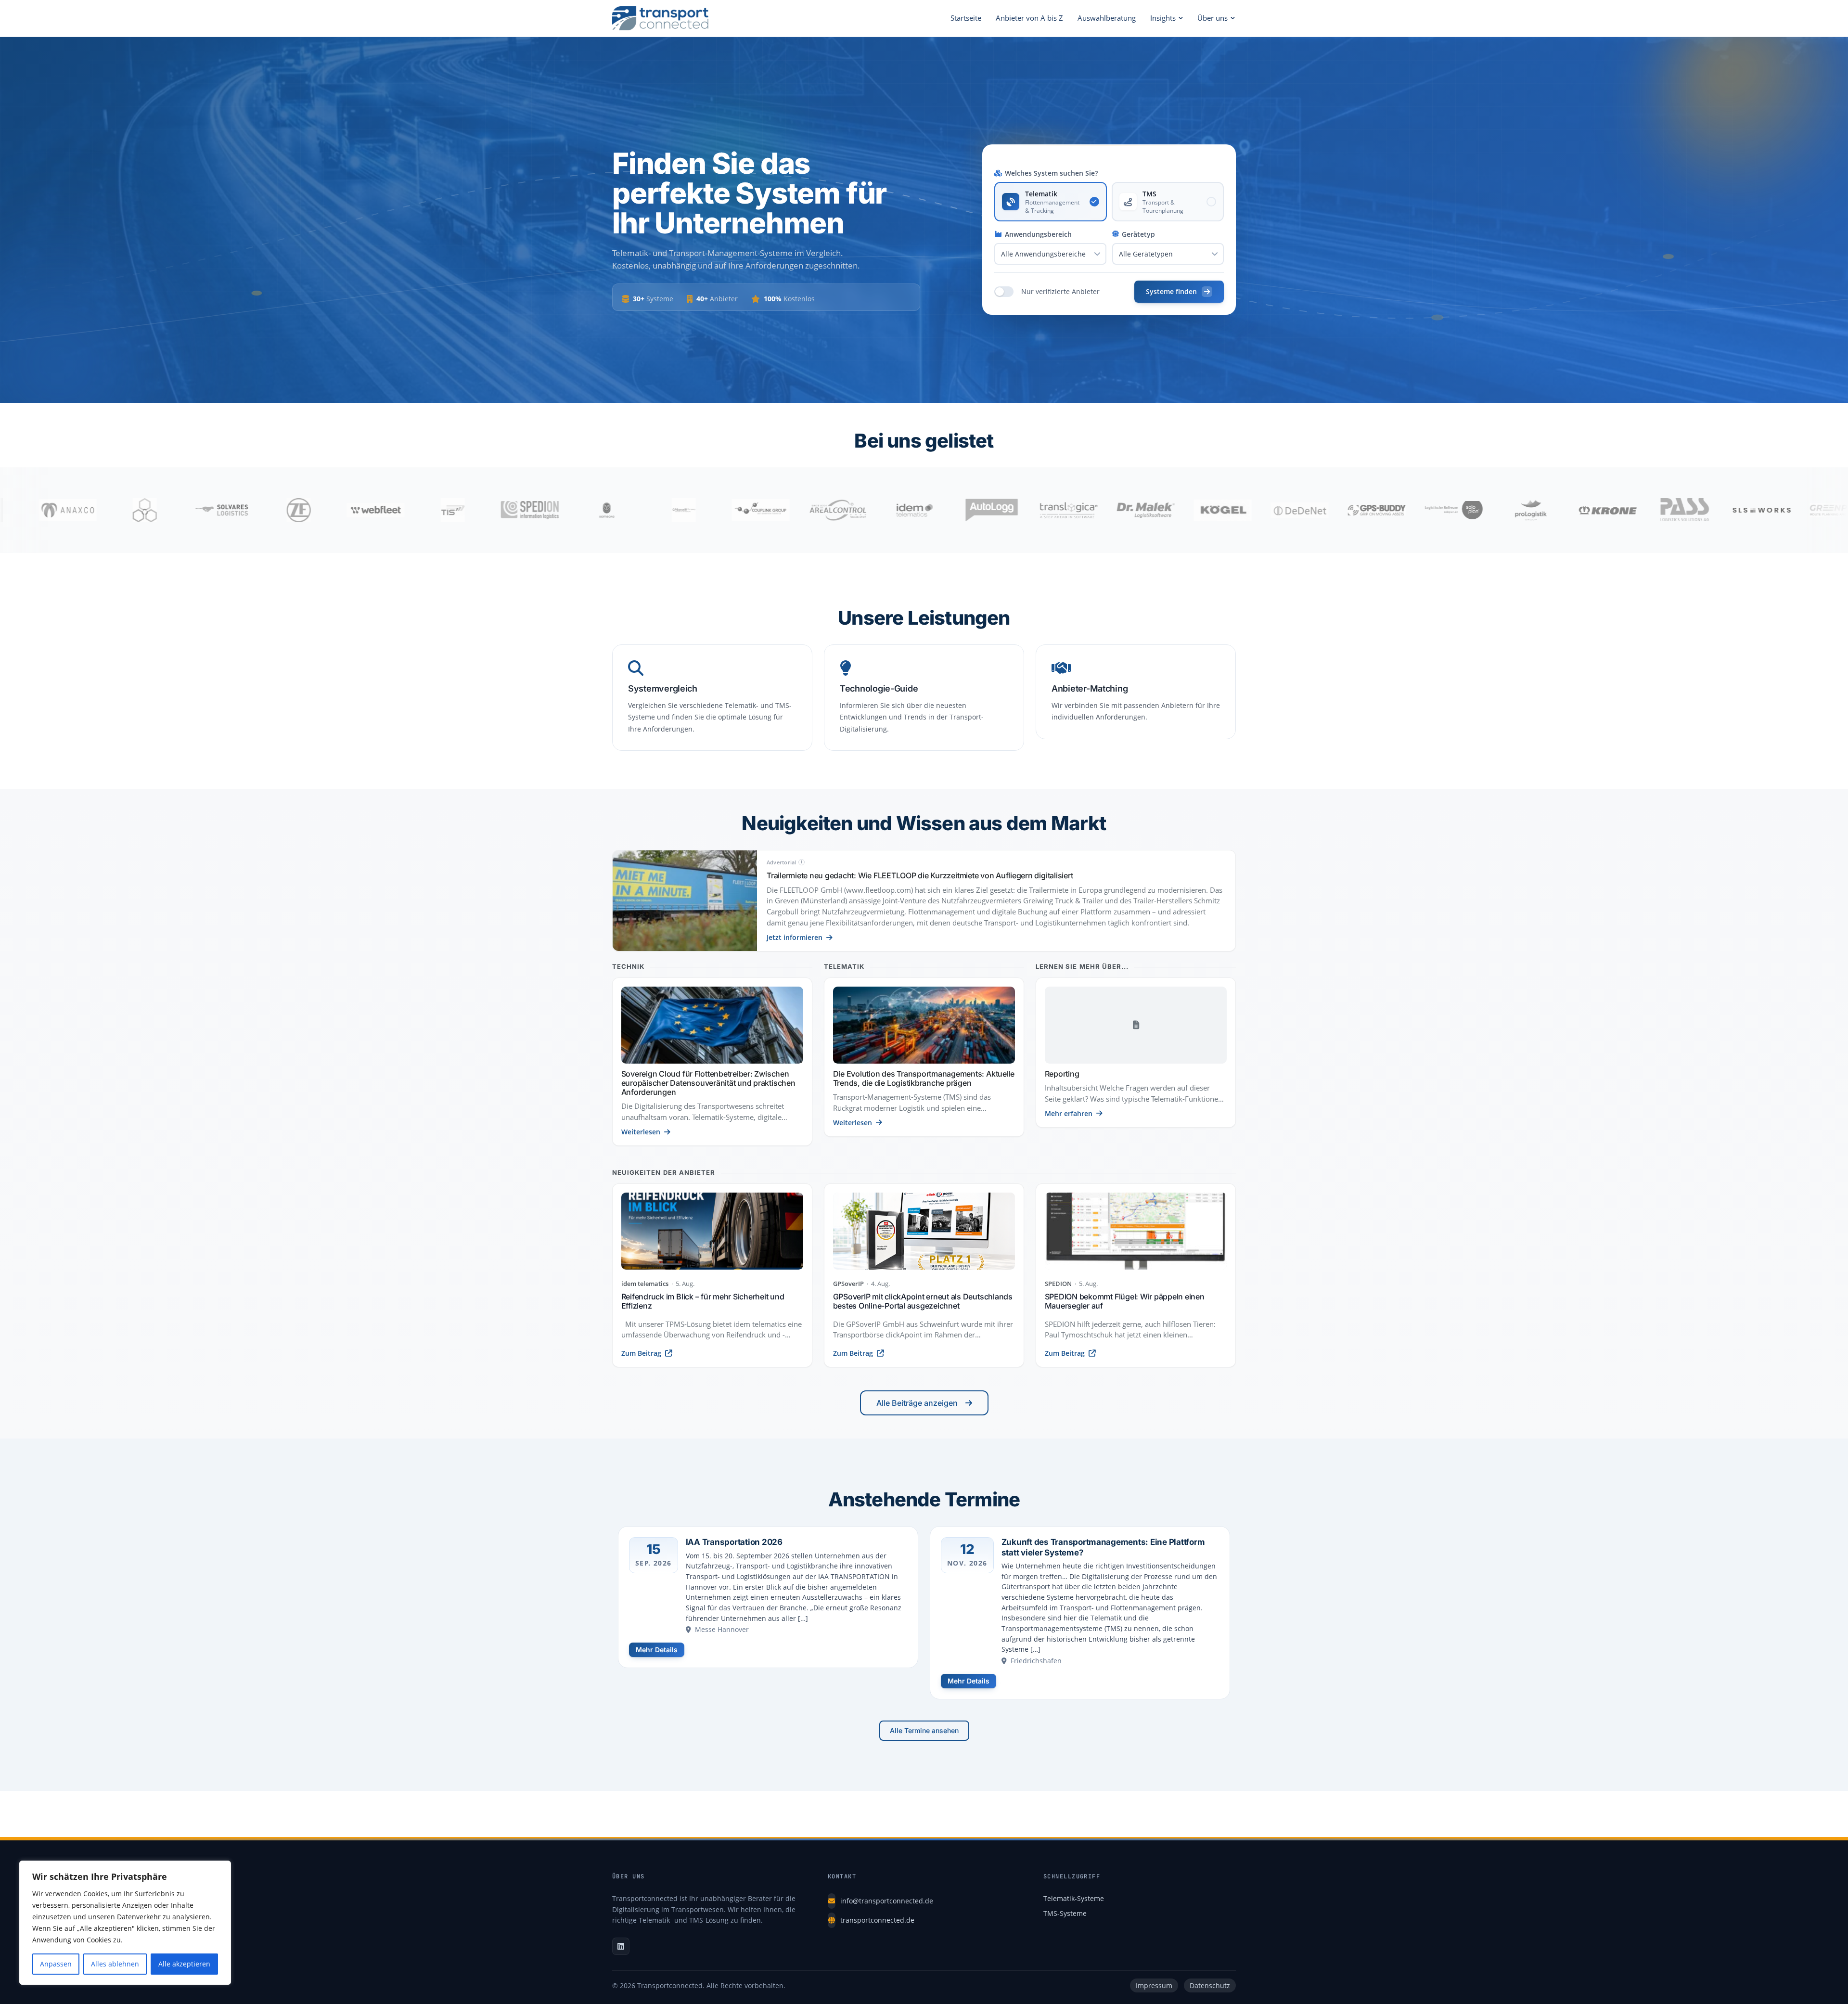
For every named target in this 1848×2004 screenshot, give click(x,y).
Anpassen (56, 1964)
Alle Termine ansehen (924, 1730)
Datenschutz (1210, 1985)
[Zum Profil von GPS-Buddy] (1210, 510)
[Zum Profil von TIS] (286, 510)
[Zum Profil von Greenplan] (1672, 510)
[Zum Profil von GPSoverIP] (517, 510)
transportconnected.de (877, 1920)
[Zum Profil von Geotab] (1749, 510)
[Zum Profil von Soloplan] (1287, 510)
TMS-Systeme (1065, 1913)
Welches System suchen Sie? (1051, 173)
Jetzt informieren (795, 937)
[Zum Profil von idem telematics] (748, 510)
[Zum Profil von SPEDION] (363, 510)
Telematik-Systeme (1074, 1898)
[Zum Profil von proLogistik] (1364, 510)
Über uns (1213, 18)
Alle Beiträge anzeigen (917, 1403)
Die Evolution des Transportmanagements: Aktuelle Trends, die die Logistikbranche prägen (924, 1078)
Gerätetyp (1138, 234)
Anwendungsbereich (1038, 234)
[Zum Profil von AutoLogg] (825, 510)
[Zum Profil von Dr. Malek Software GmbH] (979, 510)
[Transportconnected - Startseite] (660, 18)
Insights (1163, 18)
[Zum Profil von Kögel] (1056, 510)
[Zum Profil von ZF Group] (132, 510)
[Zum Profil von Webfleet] (209, 510)
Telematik (844, 967)
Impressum (1154, 1985)
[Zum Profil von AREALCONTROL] (671, 510)
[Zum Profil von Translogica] (902, 510)
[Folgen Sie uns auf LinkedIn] (621, 1946)
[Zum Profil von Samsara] (440, 510)
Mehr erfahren (1069, 1113)
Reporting (1062, 1074)
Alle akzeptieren (184, 1964)
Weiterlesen (641, 1132)
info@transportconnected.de (887, 1901)
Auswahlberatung (1107, 18)
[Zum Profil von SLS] (1595, 510)
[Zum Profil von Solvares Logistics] (55, 510)
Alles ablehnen (115, 1964)
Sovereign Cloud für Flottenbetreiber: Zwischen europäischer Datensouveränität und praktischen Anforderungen (708, 1083)
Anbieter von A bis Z (1029, 18)
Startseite (966, 18)
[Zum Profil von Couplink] (594, 510)
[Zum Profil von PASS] (1518, 510)
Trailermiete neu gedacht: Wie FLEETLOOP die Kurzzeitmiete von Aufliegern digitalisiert (920, 875)
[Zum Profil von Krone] (1441, 510)
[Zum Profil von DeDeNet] (1133, 510)
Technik (628, 967)
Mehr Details (657, 1650)
